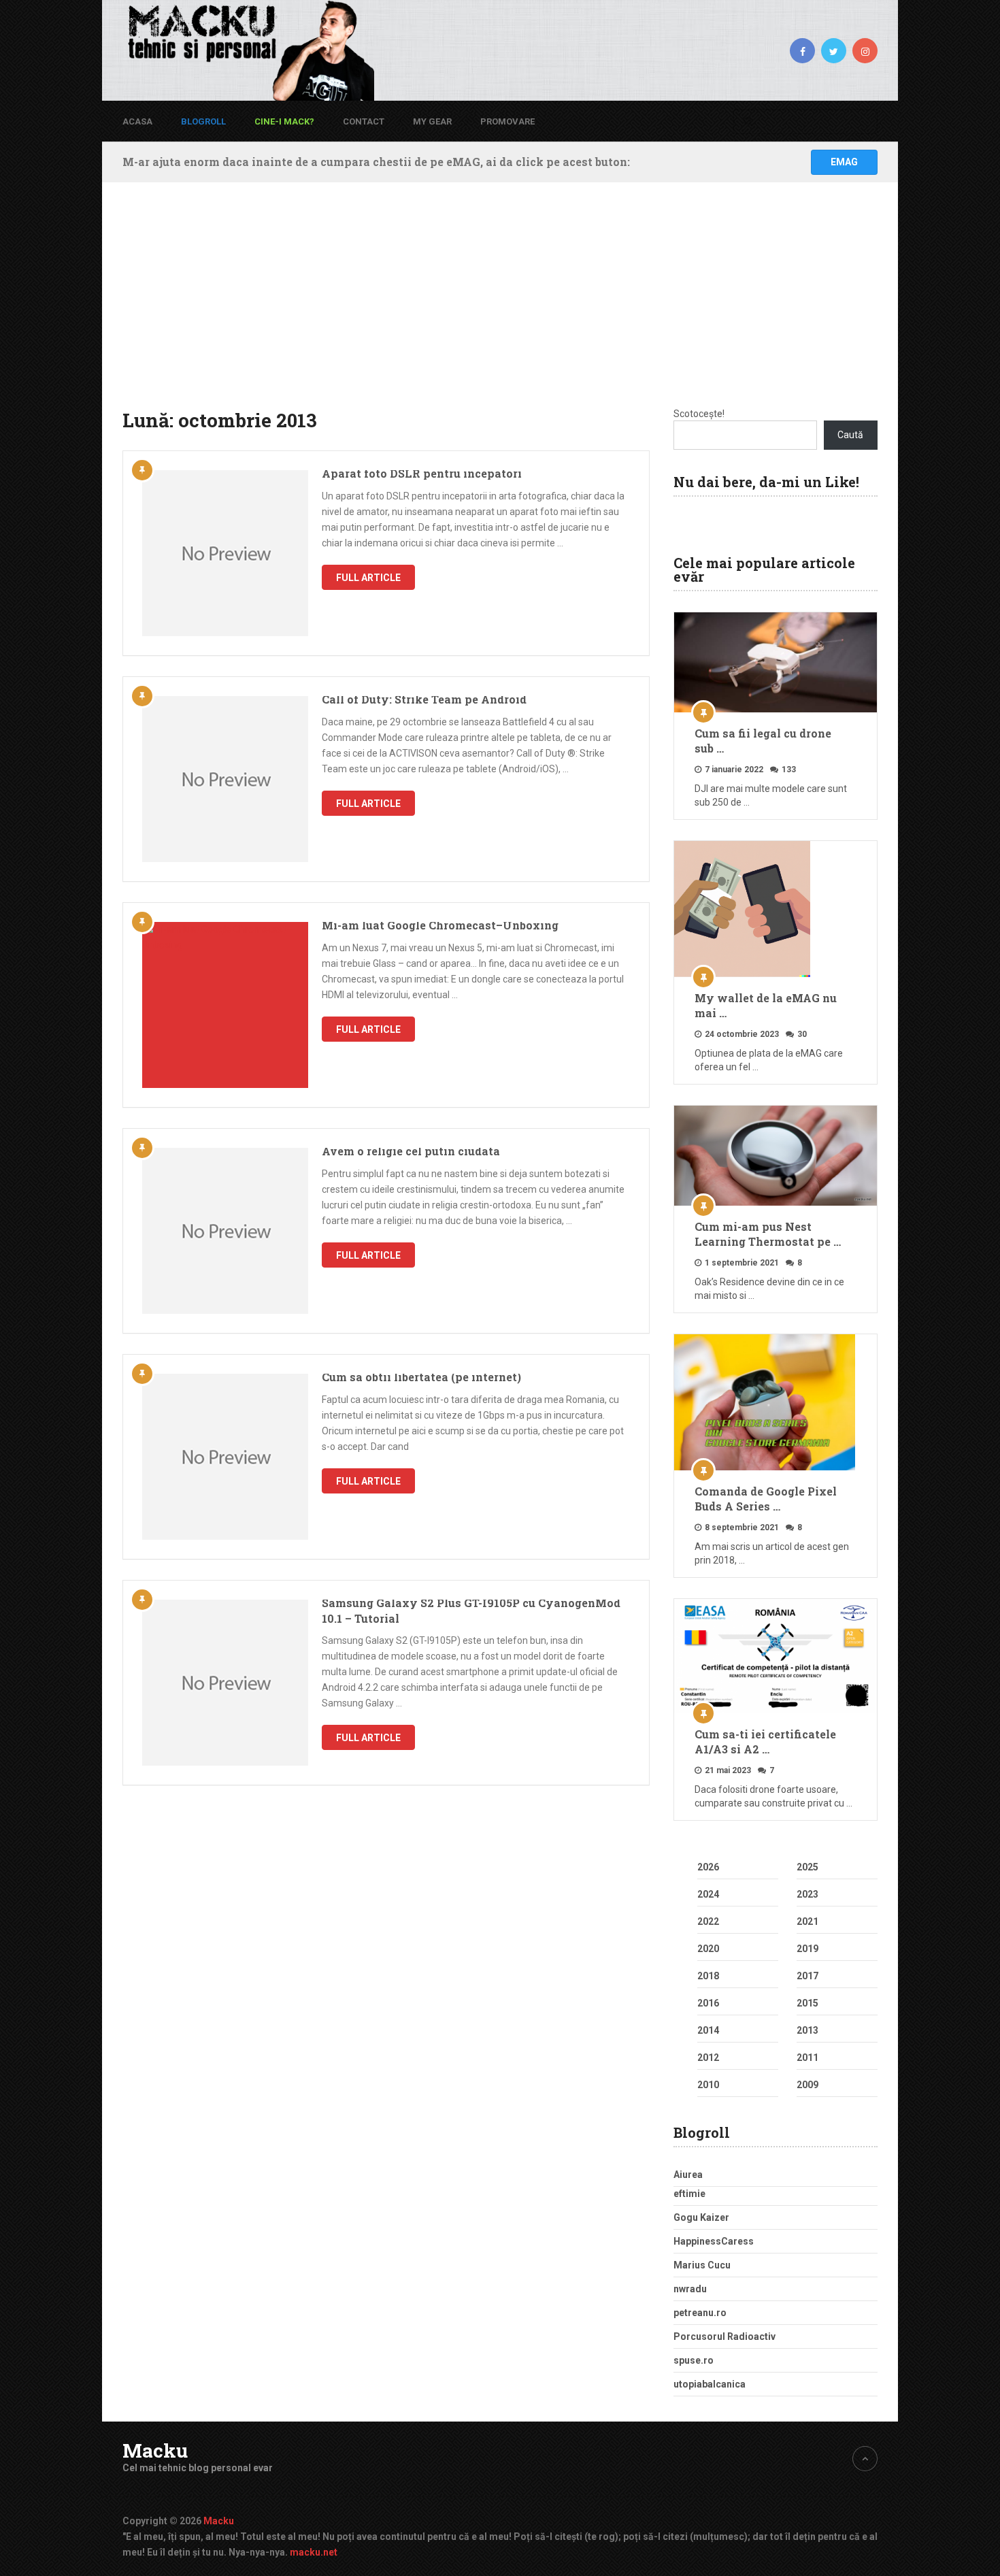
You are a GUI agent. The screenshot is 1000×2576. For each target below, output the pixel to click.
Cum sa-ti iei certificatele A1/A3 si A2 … (765, 1741)
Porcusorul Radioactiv (724, 2336)
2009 (807, 2085)
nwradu (690, 2289)
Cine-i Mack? (284, 121)
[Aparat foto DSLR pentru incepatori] (225, 553)
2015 (807, 2003)
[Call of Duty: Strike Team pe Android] (225, 779)
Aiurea (688, 2175)
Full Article (368, 578)
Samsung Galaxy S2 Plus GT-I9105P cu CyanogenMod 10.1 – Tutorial (471, 1610)
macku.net (314, 2552)
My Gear (432, 121)
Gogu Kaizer (701, 2217)
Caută (850, 435)
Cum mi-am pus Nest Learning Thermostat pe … (768, 1234)
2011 (807, 2058)
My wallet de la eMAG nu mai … (766, 1005)
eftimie (689, 2194)
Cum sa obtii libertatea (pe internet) (421, 1377)
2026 (708, 1867)
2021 (807, 1921)
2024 (708, 1894)
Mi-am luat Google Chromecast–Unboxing (440, 925)
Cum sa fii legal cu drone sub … (763, 741)
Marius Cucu (702, 2265)
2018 (708, 1976)
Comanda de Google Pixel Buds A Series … (766, 1499)
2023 (807, 1894)
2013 (807, 2030)
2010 (708, 2085)
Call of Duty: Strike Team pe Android (424, 699)
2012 (708, 2058)
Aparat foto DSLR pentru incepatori (422, 473)
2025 (807, 1867)
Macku (155, 2451)
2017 (807, 1976)
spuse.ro (694, 2360)
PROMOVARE (507, 121)
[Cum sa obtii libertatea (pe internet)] (225, 1457)
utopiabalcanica (710, 2384)
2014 (708, 2030)
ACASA (137, 121)
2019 (807, 1949)
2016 (708, 2003)
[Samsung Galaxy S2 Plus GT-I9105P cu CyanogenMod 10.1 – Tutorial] (225, 1683)
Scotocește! (699, 414)
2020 (708, 1949)
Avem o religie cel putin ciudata (411, 1151)
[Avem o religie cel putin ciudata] (225, 1231)
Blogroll (203, 121)
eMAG (844, 162)
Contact (364, 121)
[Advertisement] (500, 305)
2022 (708, 1921)
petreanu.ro (700, 2313)
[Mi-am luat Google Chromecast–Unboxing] (225, 1005)
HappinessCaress (714, 2241)
